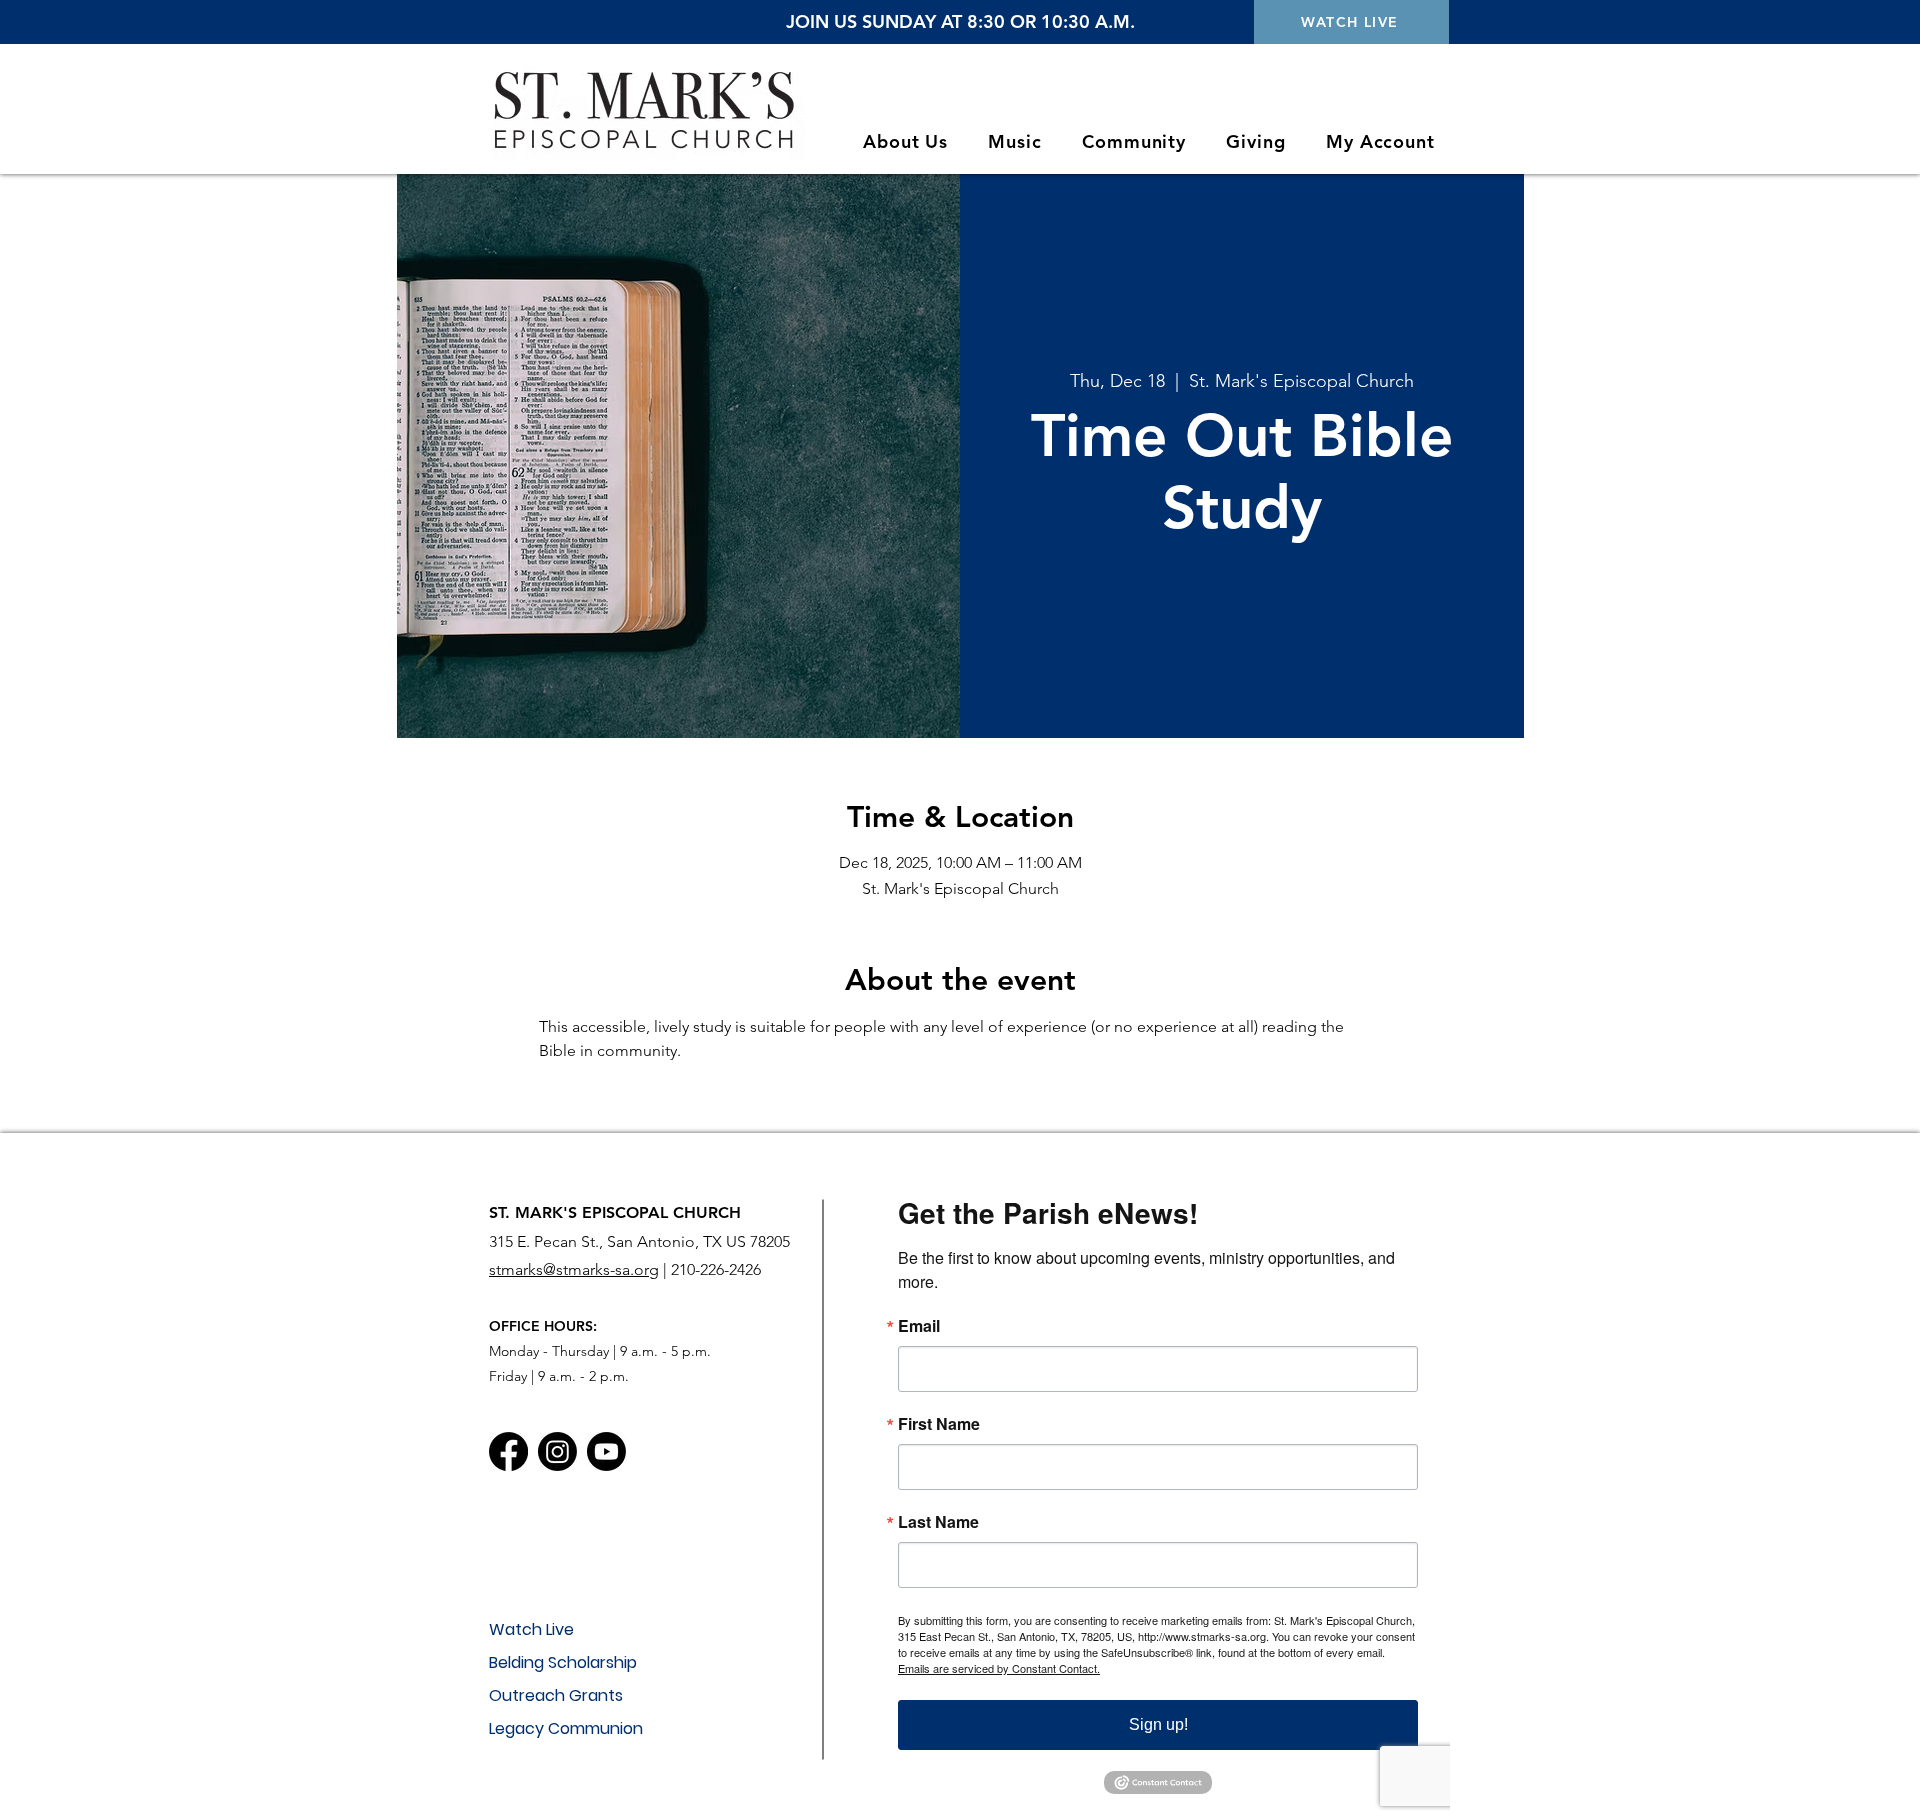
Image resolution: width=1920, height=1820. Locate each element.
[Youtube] (606, 1451)
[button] (905, 141)
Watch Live (531, 1629)
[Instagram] (557, 1451)
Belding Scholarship (563, 1662)
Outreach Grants (556, 1695)
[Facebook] (508, 1451)
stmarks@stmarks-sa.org (574, 1269)
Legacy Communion (566, 1728)
